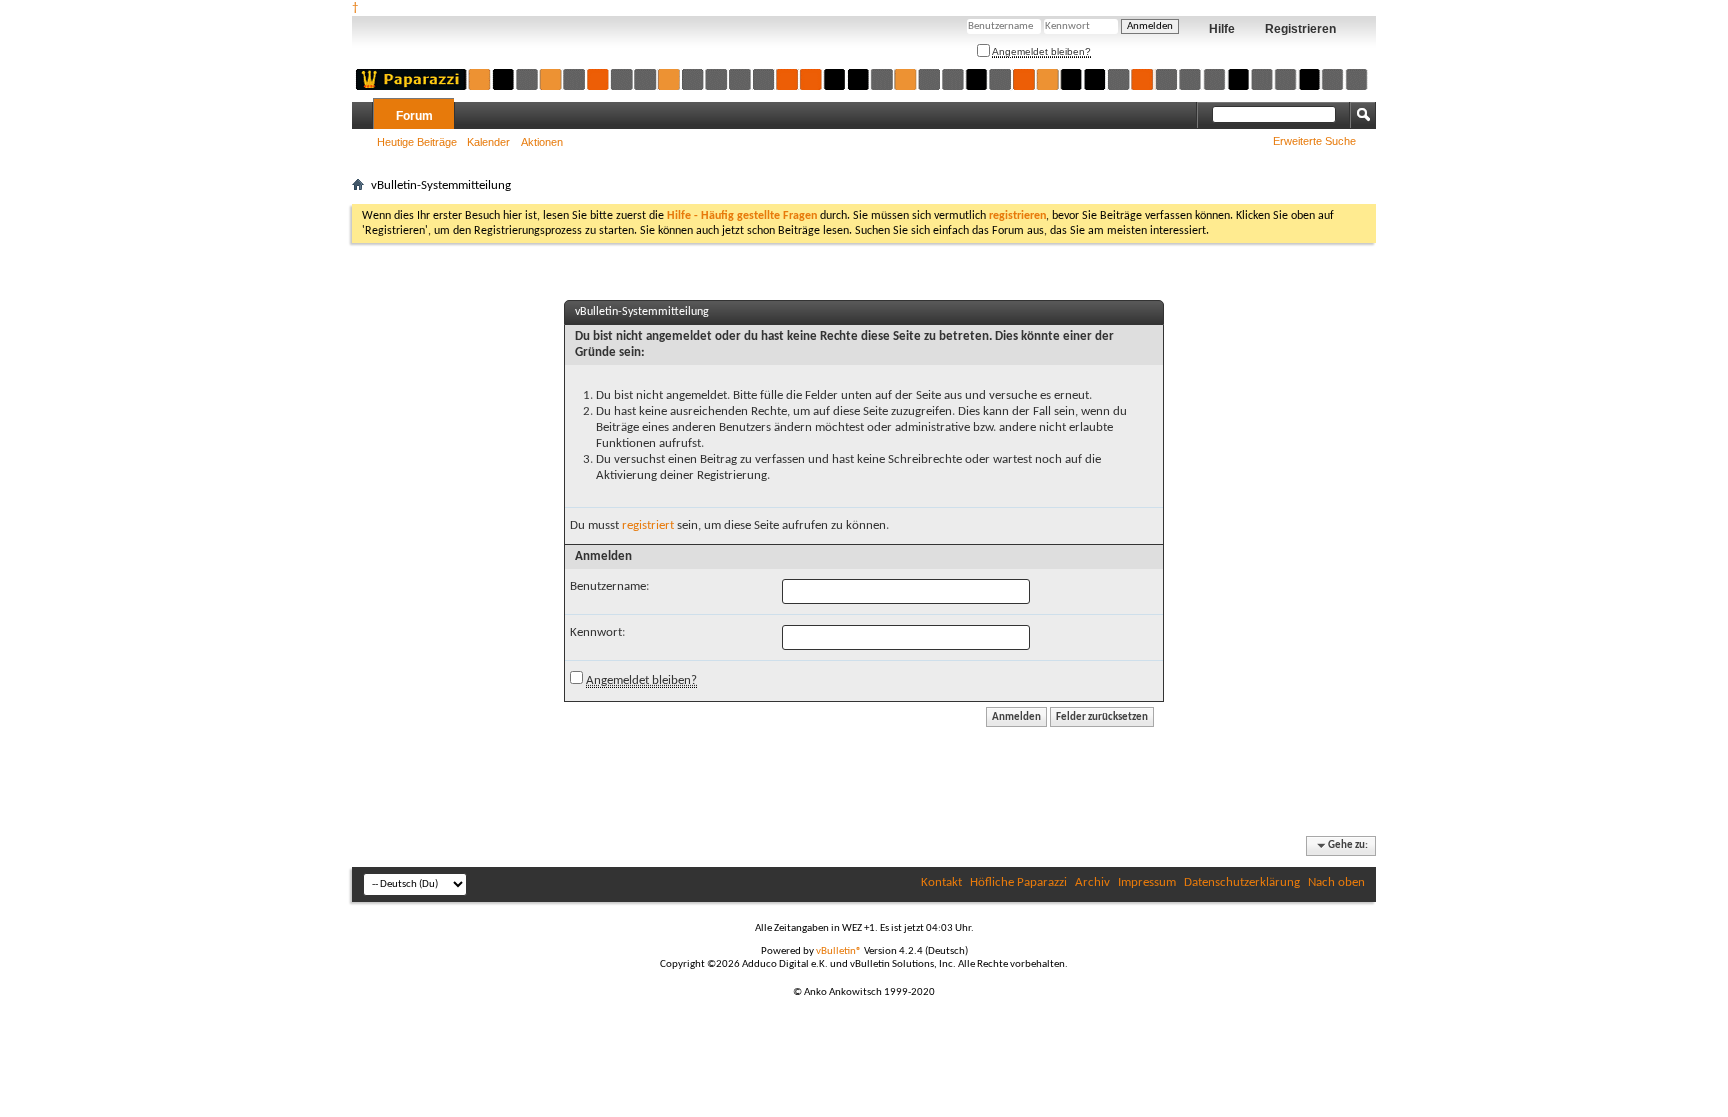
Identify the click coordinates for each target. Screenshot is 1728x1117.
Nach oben (1336, 882)
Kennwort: (597, 632)
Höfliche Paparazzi (1018, 882)
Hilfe (1222, 29)
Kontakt (941, 882)
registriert (648, 525)
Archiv (1092, 882)
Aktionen (542, 142)
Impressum (1147, 882)
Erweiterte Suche (1314, 141)
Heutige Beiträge (417, 142)
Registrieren (1300, 29)
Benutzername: (609, 586)
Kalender (488, 142)
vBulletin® (839, 951)
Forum (414, 116)
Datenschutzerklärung (1242, 882)
